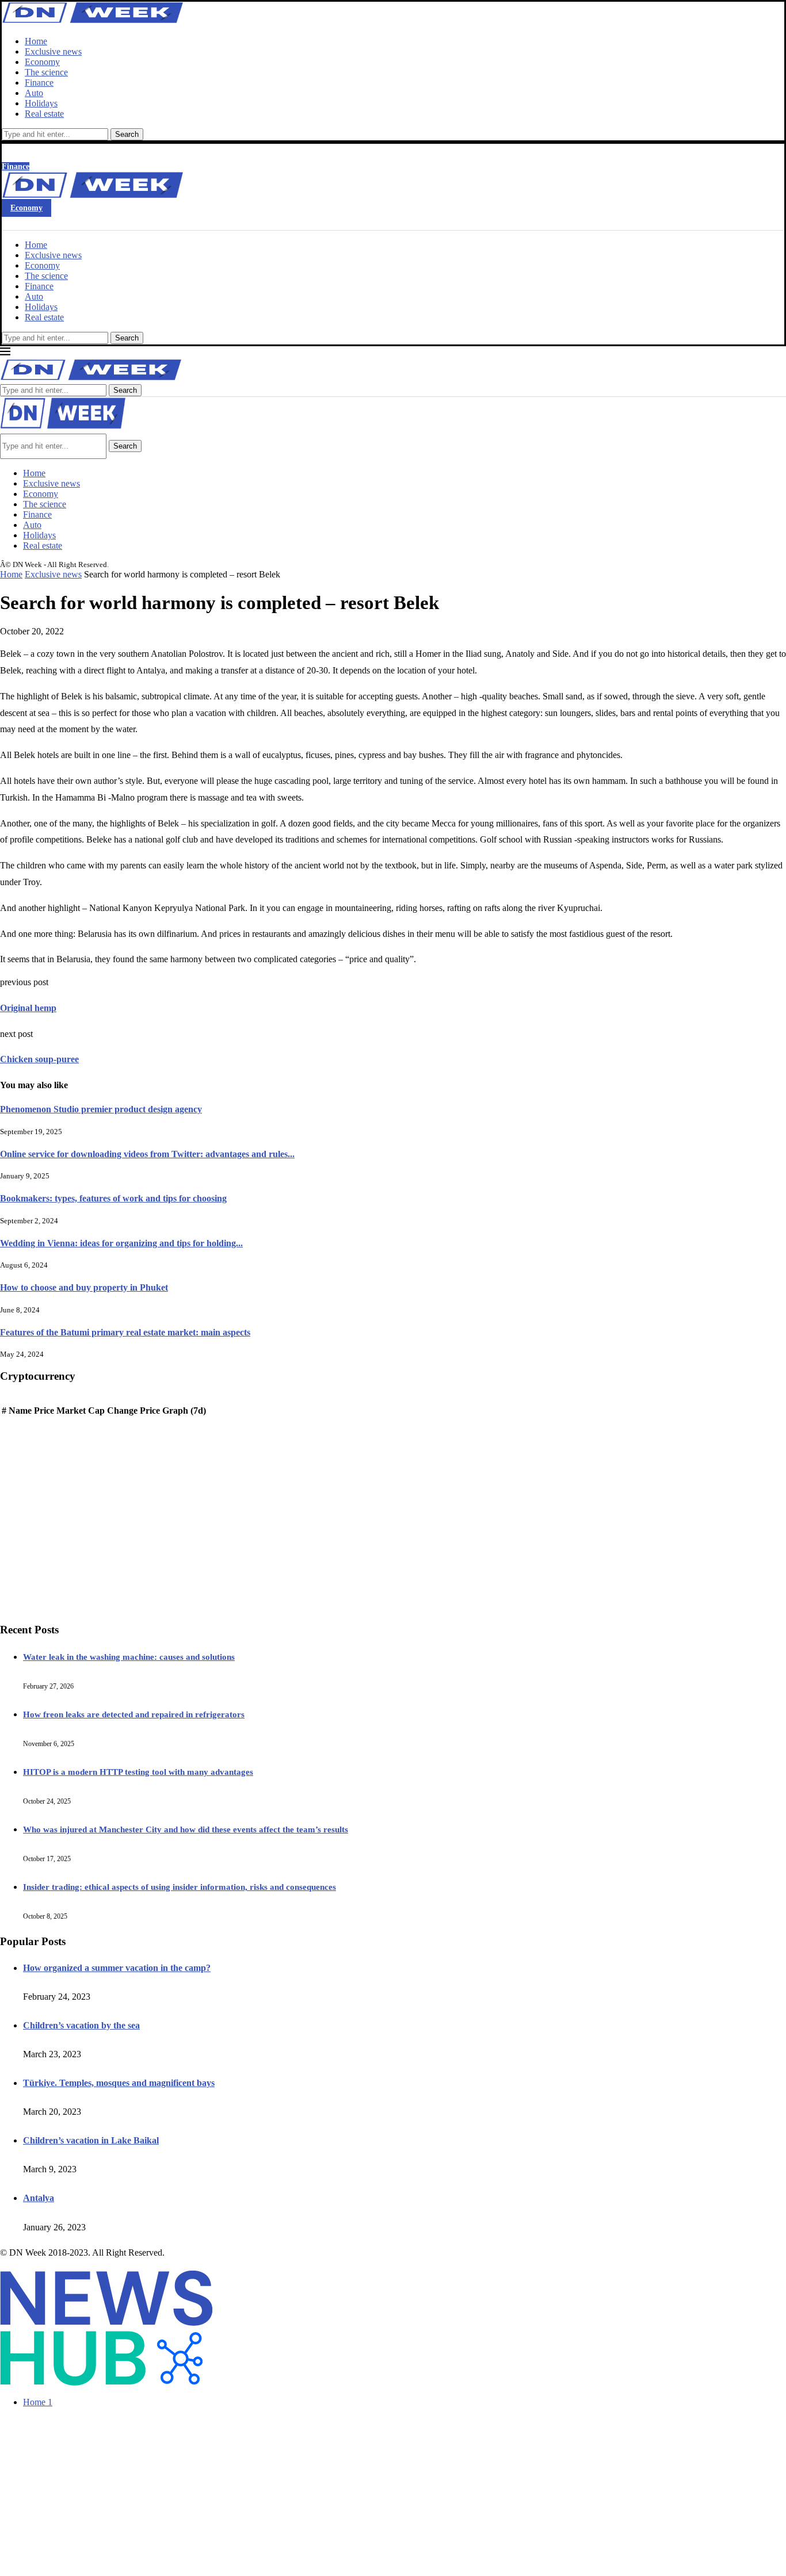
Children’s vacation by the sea (81, 2025)
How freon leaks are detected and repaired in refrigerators (134, 1714)
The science (46, 72)
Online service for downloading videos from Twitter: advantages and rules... (147, 1154)
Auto (34, 93)
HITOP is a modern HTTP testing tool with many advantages (138, 1772)
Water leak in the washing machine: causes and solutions (129, 1657)
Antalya (39, 2198)
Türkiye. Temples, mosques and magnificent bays (119, 2083)
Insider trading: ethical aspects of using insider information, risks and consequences (180, 1887)
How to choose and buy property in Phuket (84, 1287)
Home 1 (38, 2402)
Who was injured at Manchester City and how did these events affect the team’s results (186, 1829)
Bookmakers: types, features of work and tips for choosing (113, 1198)
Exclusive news (53, 51)
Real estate (44, 114)
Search (127, 134)
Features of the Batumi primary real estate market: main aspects (125, 1332)
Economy (42, 62)
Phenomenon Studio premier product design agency (101, 1109)
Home (36, 41)
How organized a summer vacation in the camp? (117, 1968)
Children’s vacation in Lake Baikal (91, 2140)
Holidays (41, 103)
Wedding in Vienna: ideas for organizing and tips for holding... (121, 1243)
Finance (39, 83)
